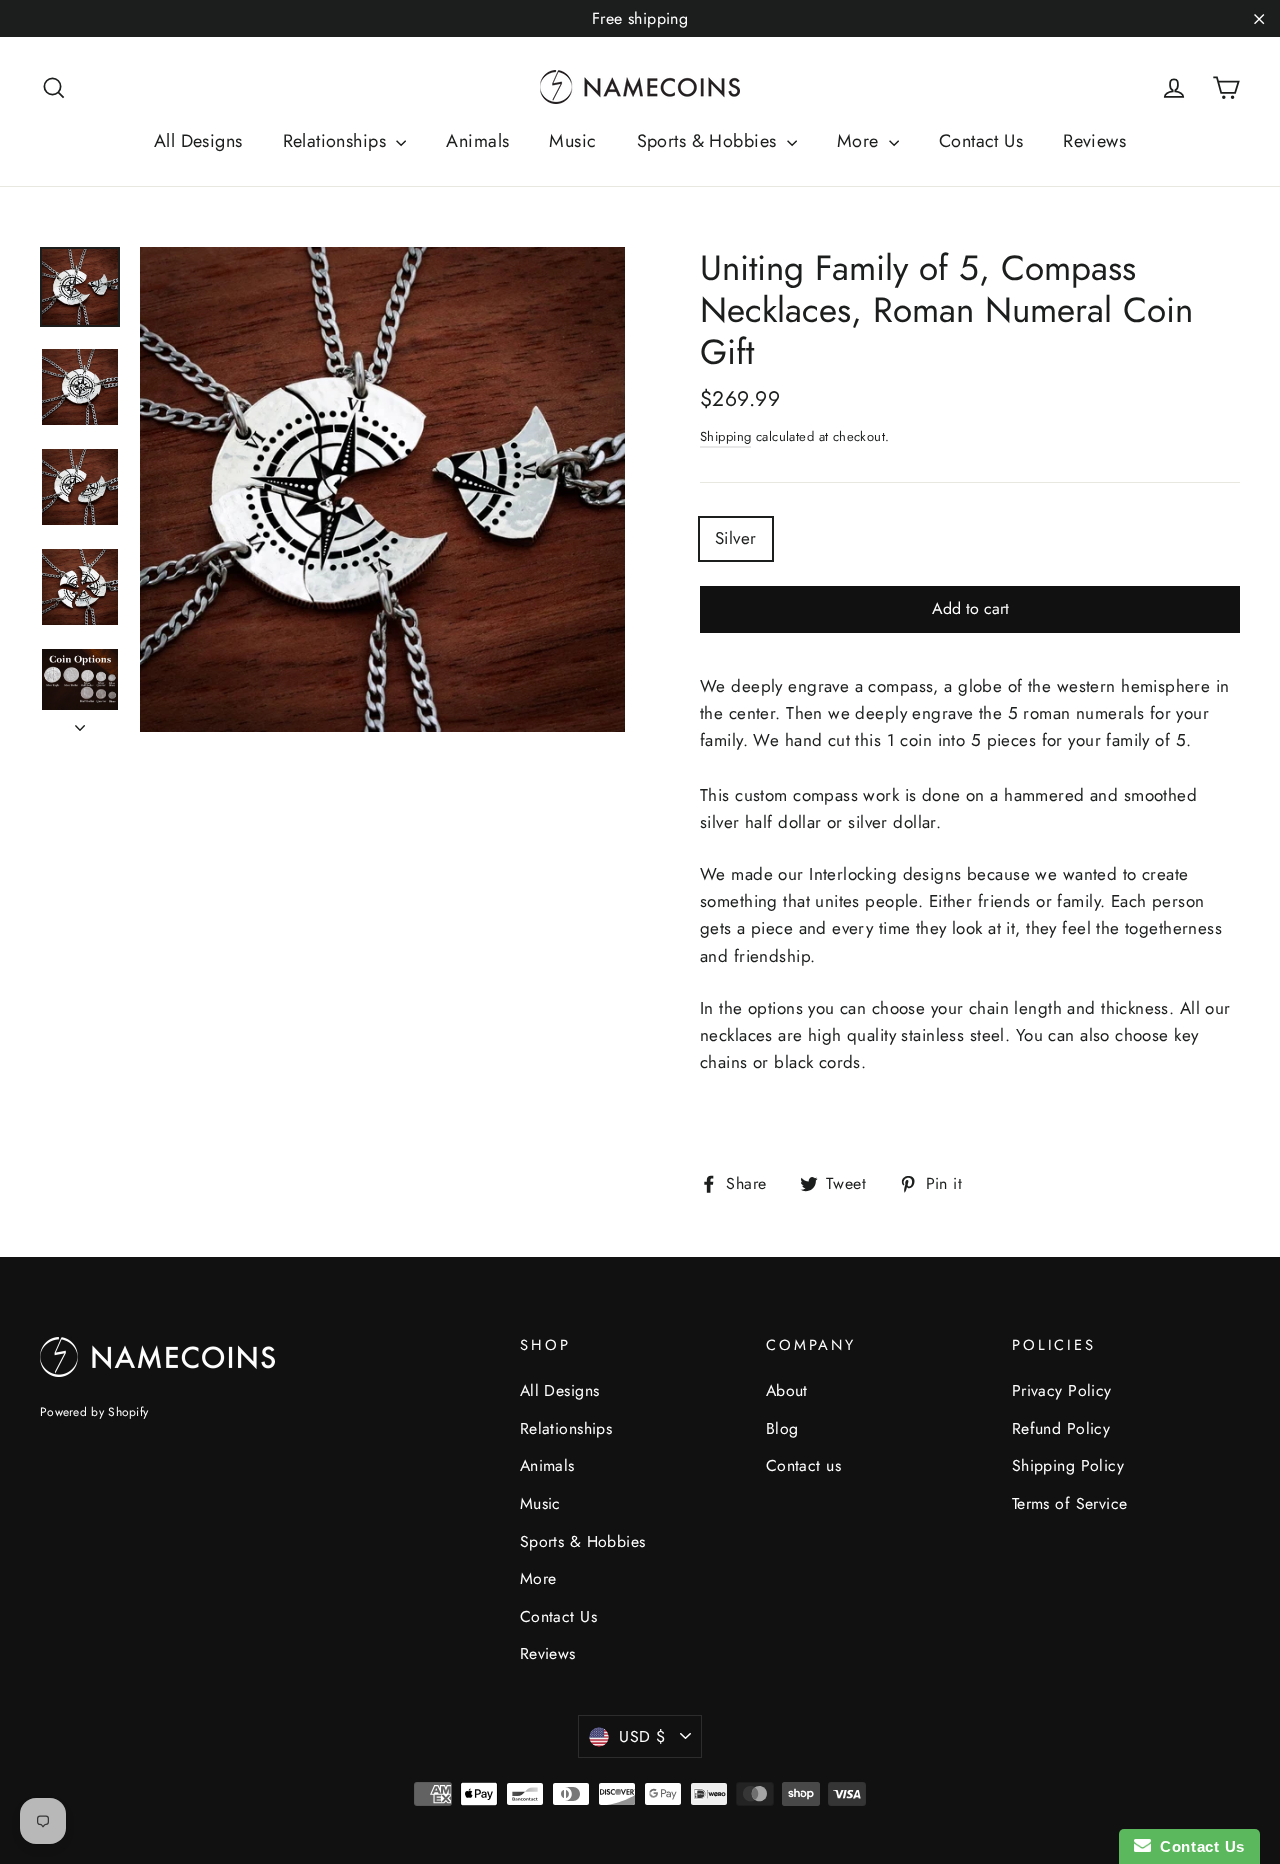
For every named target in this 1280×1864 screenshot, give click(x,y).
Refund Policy (1061, 1428)
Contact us (803, 1465)
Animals (477, 141)
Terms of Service (1070, 1503)
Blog (782, 1428)
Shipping (725, 436)
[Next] (80, 722)
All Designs (198, 141)
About (787, 1390)
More (860, 141)
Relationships (337, 141)
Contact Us (981, 141)
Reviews (1094, 141)
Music (572, 141)
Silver (736, 538)
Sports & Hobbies (709, 141)
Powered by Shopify (94, 1412)
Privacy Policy (1062, 1390)
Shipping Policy (1068, 1465)
